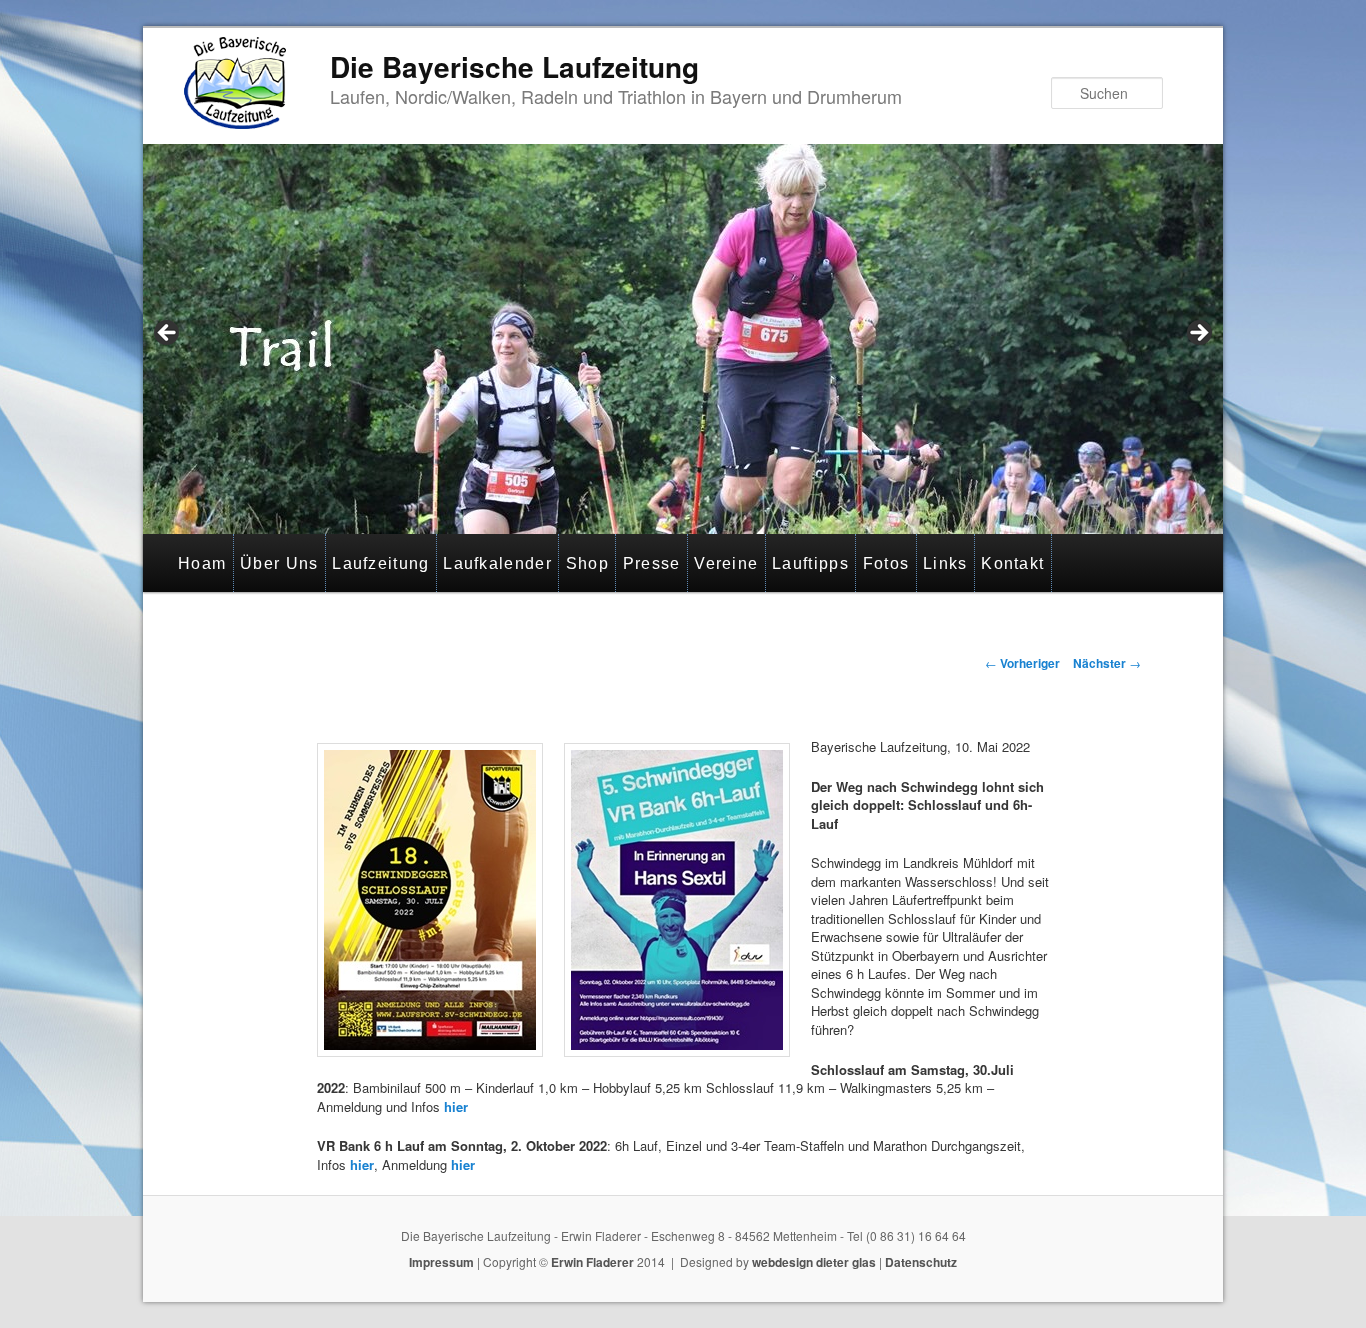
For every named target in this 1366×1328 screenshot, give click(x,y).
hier (456, 1106)
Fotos (886, 563)
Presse (652, 563)
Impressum (441, 1262)
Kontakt (1012, 563)
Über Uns (279, 563)
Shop (587, 563)
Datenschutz (921, 1262)
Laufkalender (497, 563)
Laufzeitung (380, 563)
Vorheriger (1022, 663)
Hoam (202, 563)
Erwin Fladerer (592, 1262)
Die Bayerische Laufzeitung (514, 66)
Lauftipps (810, 563)
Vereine (726, 563)
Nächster (1107, 663)
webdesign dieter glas (814, 1262)
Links (945, 563)
